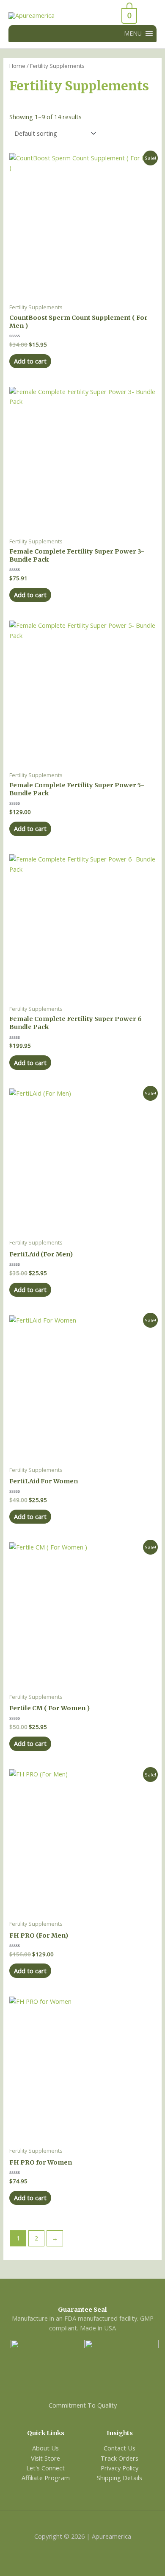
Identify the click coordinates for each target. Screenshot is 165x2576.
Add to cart (30, 361)
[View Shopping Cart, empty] (107, 16)
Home (17, 66)
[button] (133, 34)
